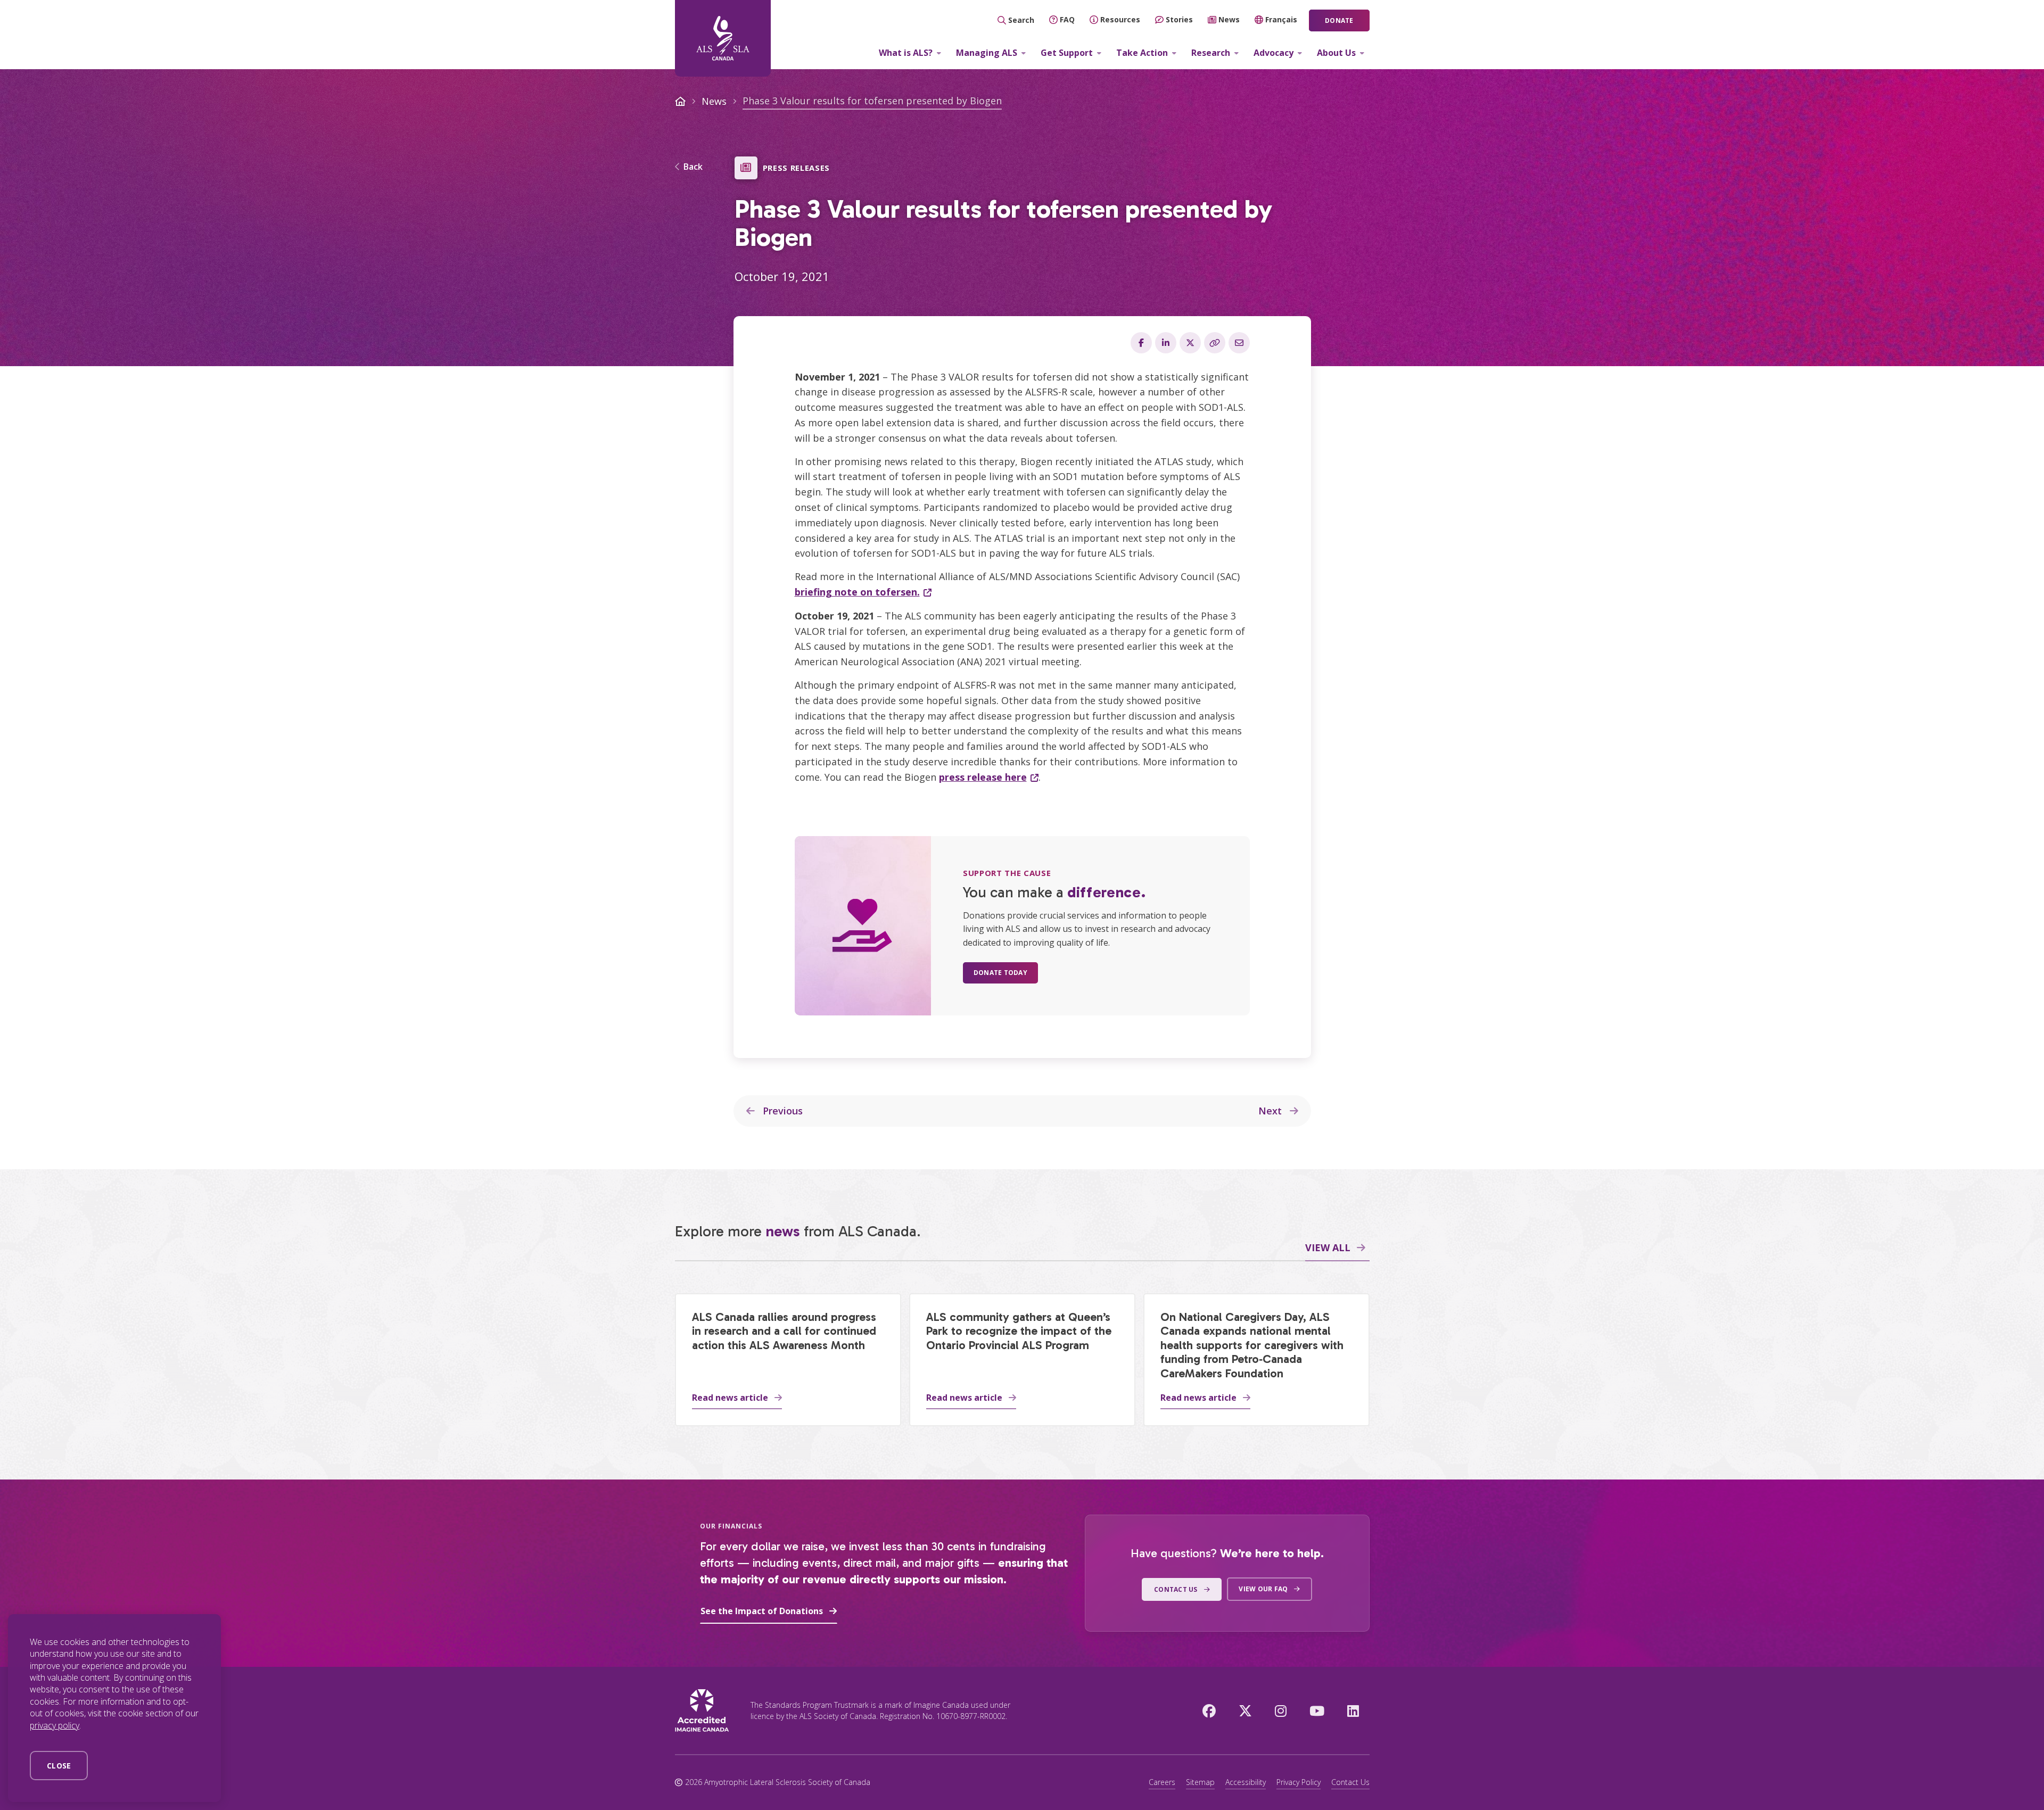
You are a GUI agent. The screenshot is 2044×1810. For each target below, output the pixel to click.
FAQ (1067, 19)
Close (59, 1766)
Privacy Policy (1299, 1782)
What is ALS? (906, 53)
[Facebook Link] (1209, 1710)
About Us (1336, 53)
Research (1211, 53)
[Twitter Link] (1245, 1710)
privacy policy (55, 1725)
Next (1271, 1111)
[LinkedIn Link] (1353, 1710)
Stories (1179, 19)
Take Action (1142, 53)
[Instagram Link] (1281, 1710)
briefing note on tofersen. (857, 592)
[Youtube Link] (1317, 1710)
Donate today (1000, 973)
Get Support (1067, 53)
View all (1328, 1247)
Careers (1162, 1782)
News (1229, 19)
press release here (983, 777)
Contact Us (1350, 1782)
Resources (1120, 19)
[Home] (723, 38)
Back (693, 167)
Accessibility (1246, 1782)
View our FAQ (1263, 1589)
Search (1021, 20)
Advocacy (1274, 53)
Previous (781, 1111)
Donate (1339, 20)
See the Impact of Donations (762, 1611)
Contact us (1176, 1589)
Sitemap (1200, 1782)
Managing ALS (987, 53)
